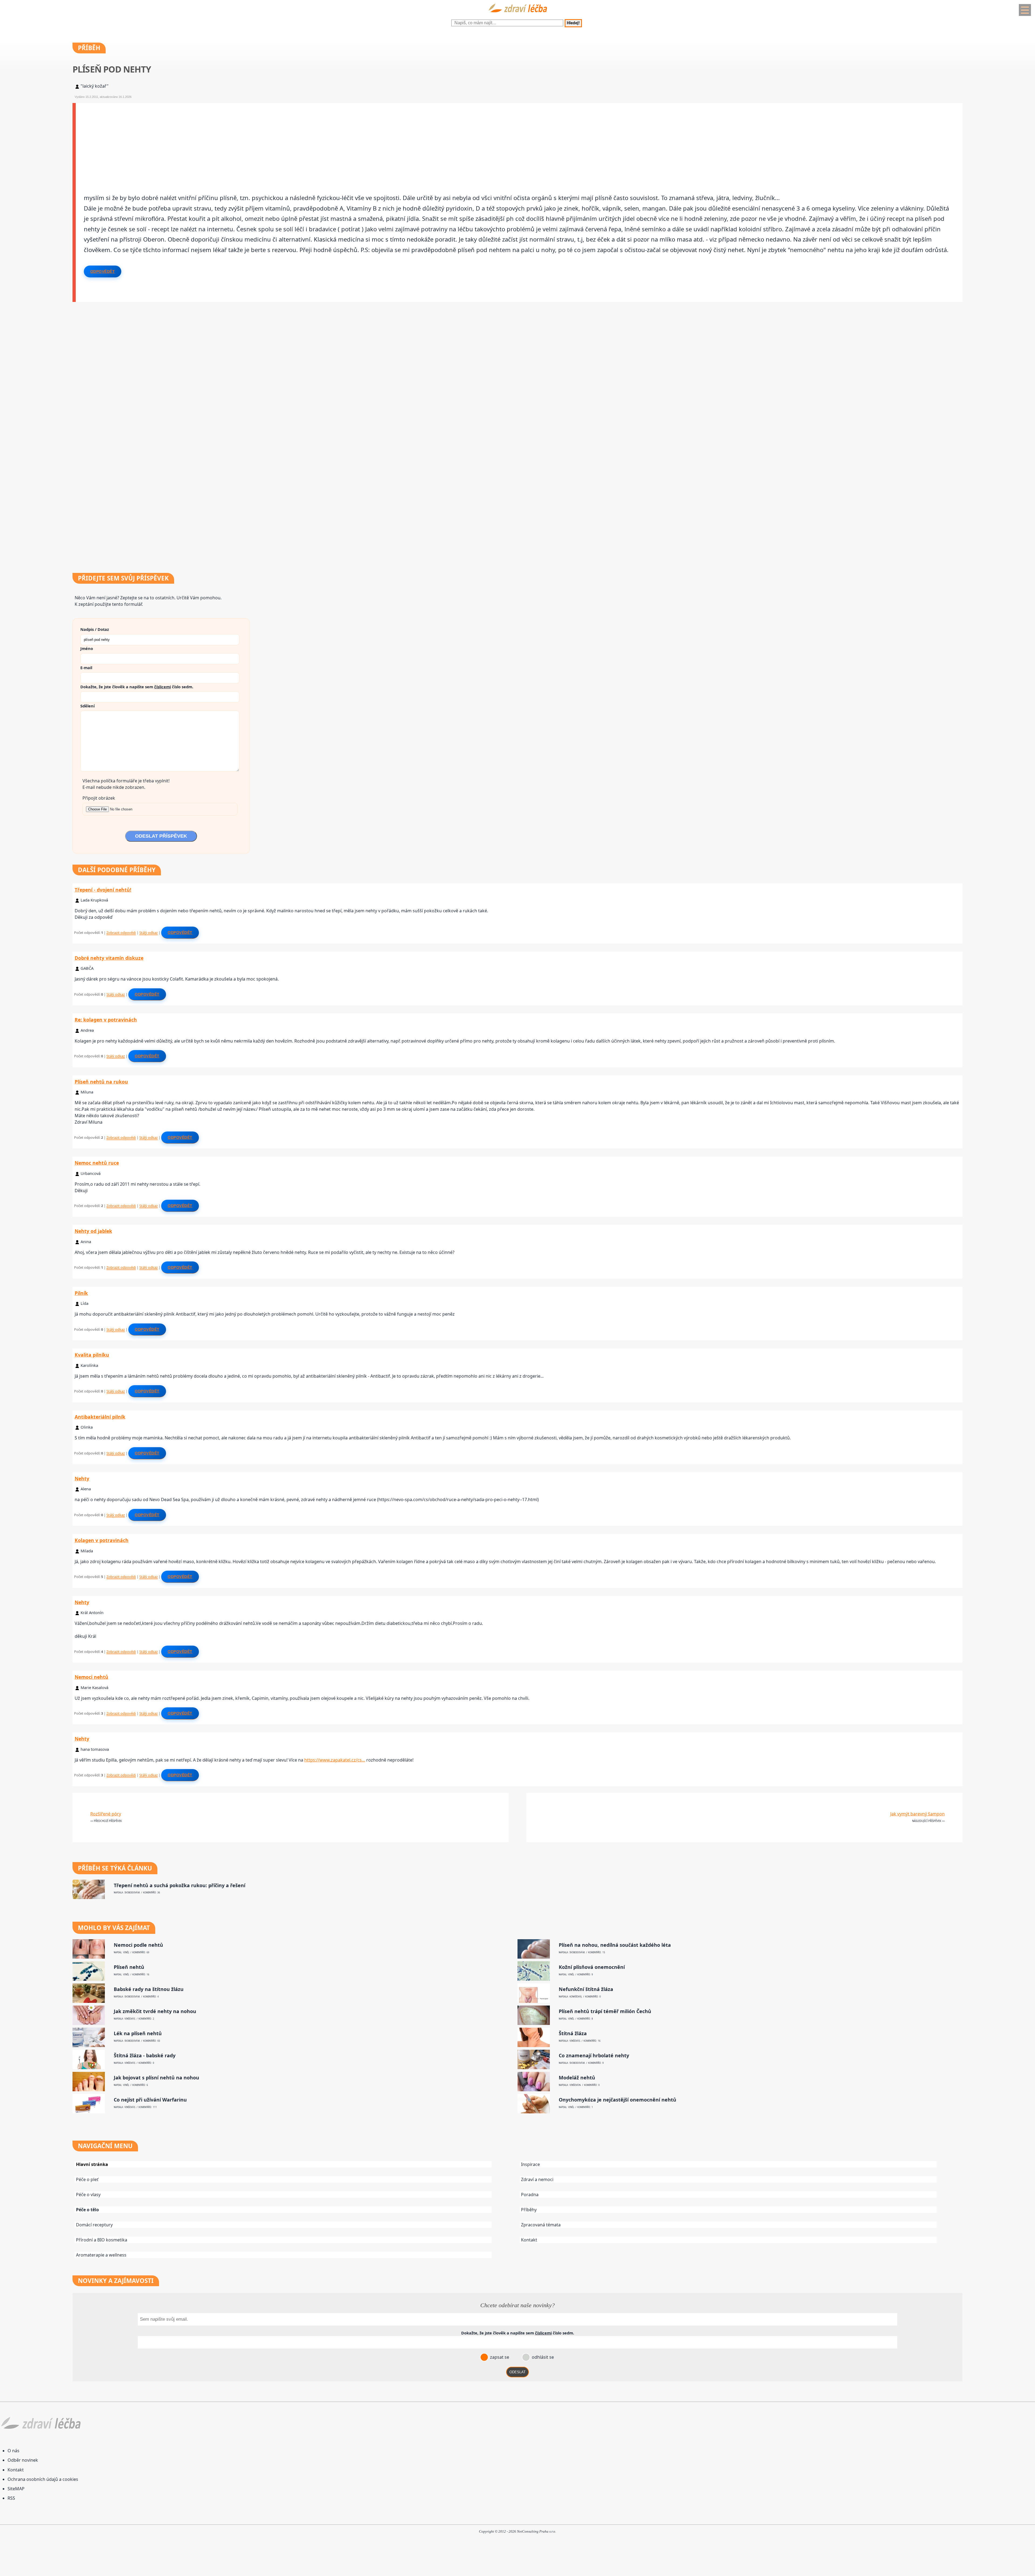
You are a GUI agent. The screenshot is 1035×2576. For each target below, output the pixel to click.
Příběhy (529, 2210)
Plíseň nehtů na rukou (101, 1082)
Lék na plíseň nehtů (138, 2033)
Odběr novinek (23, 2460)
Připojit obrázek (99, 798)
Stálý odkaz (149, 933)
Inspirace (530, 2164)
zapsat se (499, 2357)
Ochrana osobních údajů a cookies (43, 2479)
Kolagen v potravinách (102, 1540)
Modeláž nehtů (577, 2078)
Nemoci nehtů (92, 1677)
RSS (11, 2498)
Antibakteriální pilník (100, 1417)
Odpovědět (103, 271)
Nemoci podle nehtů (138, 1945)
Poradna (530, 2195)
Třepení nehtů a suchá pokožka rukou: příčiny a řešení (180, 1885)
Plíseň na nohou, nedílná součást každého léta (615, 1945)
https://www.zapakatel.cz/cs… (335, 1760)
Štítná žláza (573, 2033)
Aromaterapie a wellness (101, 2255)
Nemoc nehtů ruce (97, 1163)
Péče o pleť (87, 2179)
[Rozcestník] (1025, 10)
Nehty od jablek (93, 1231)
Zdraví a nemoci (537, 2179)
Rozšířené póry (106, 1814)
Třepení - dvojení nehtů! (103, 890)
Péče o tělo (87, 2210)
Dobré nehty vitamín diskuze (109, 958)
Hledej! (573, 23)
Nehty (82, 1478)
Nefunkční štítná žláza (586, 1989)
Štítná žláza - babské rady (145, 2056)
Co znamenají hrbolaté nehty (594, 2056)
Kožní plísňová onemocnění (592, 1967)
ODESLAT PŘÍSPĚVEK (161, 836)
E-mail (86, 668)
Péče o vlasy (88, 2195)
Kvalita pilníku (92, 1355)
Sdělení (87, 706)
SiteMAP (16, 2489)
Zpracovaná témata (541, 2225)
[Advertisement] (237, 141)
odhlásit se (542, 2357)
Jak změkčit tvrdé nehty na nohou (155, 2011)
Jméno (87, 648)
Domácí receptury (94, 2225)
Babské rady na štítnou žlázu (149, 1989)
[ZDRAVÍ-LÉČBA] (517, 14)
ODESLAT (517, 2372)
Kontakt (529, 2240)
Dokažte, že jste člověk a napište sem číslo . (137, 687)
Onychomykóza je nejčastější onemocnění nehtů (617, 2100)
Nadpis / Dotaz (95, 629)
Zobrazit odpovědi (121, 933)
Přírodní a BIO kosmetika (102, 2240)
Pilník (81, 1293)
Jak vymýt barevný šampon (917, 1814)
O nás (13, 2451)
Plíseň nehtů (129, 1967)
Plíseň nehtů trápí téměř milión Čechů (605, 2011)
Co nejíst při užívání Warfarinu (150, 2100)
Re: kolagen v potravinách (106, 1020)
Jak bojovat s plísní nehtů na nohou (156, 2078)
